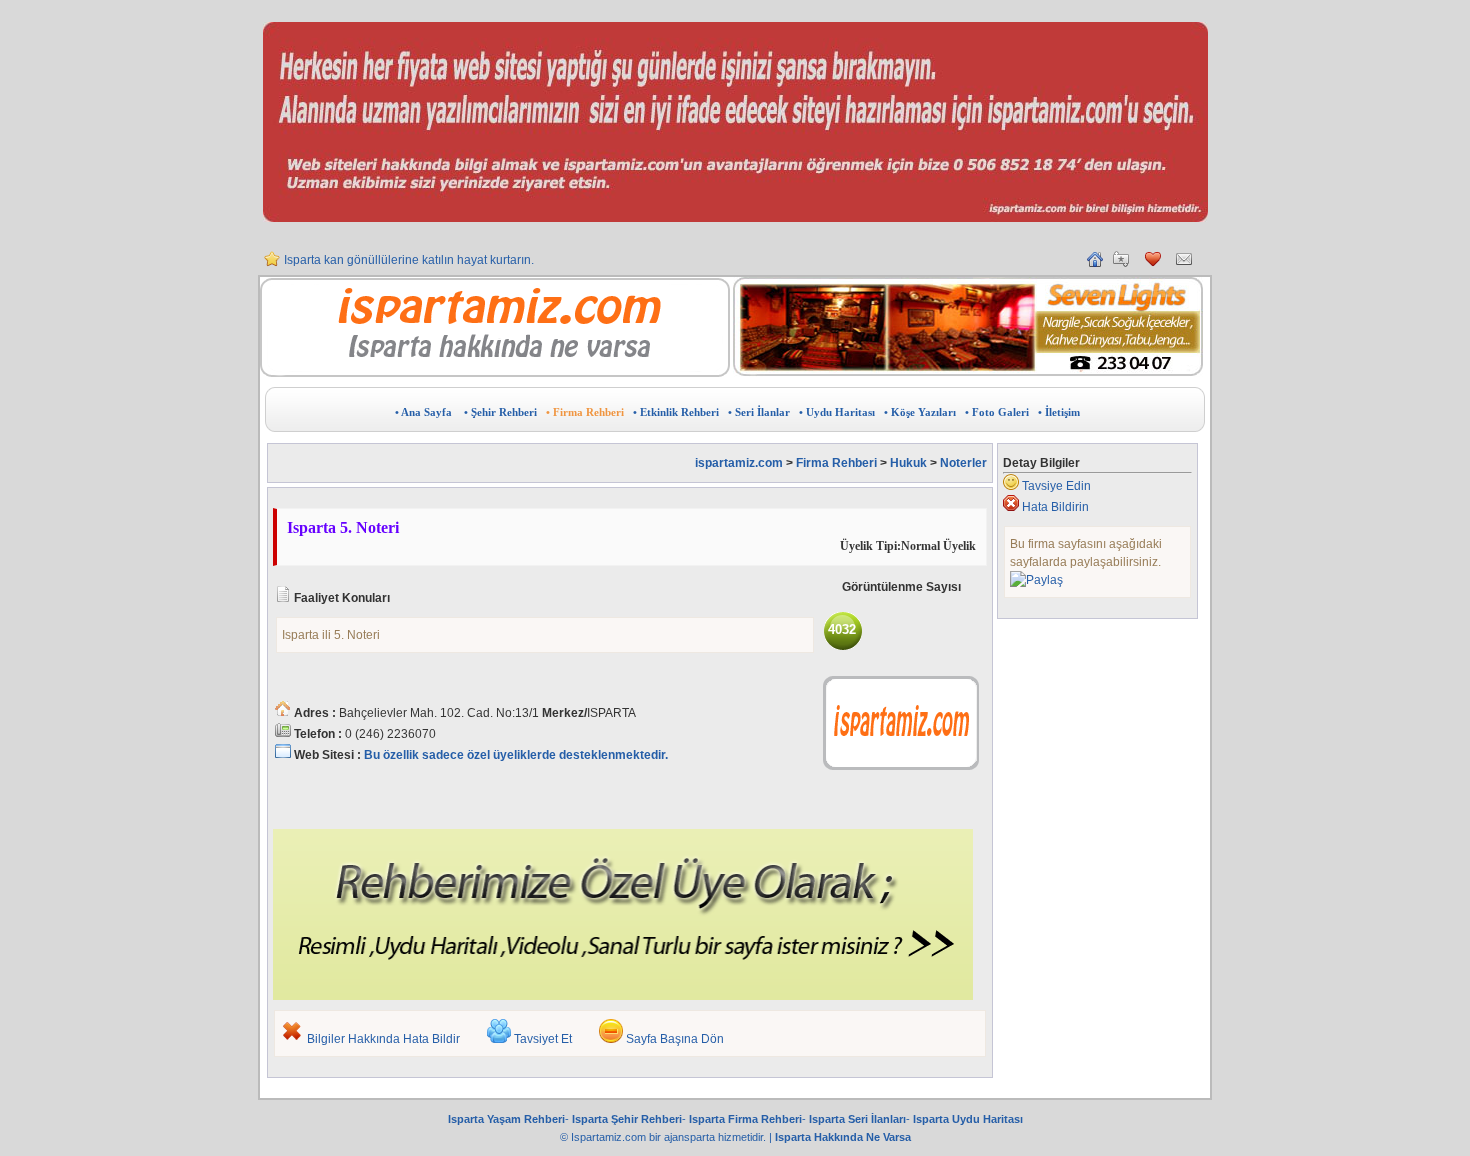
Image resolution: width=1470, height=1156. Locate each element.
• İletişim (1059, 412)
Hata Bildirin (1055, 507)
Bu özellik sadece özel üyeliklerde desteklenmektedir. (516, 755)
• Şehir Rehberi (500, 412)
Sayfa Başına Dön (675, 1039)
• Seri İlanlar (759, 412)
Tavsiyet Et (543, 1039)
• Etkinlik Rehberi (676, 412)
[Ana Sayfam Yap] (1095, 263)
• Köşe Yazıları (920, 412)
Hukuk (908, 463)
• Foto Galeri (997, 412)
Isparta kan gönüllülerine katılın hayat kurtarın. (409, 260)
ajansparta (691, 1137)
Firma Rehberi (836, 463)
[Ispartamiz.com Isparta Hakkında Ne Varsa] (495, 373)
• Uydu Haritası (837, 412)
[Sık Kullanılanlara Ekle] (1121, 263)
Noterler (963, 463)
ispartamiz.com (739, 463)
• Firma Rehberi (585, 412)
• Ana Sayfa (423, 412)
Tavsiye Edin (1056, 486)
